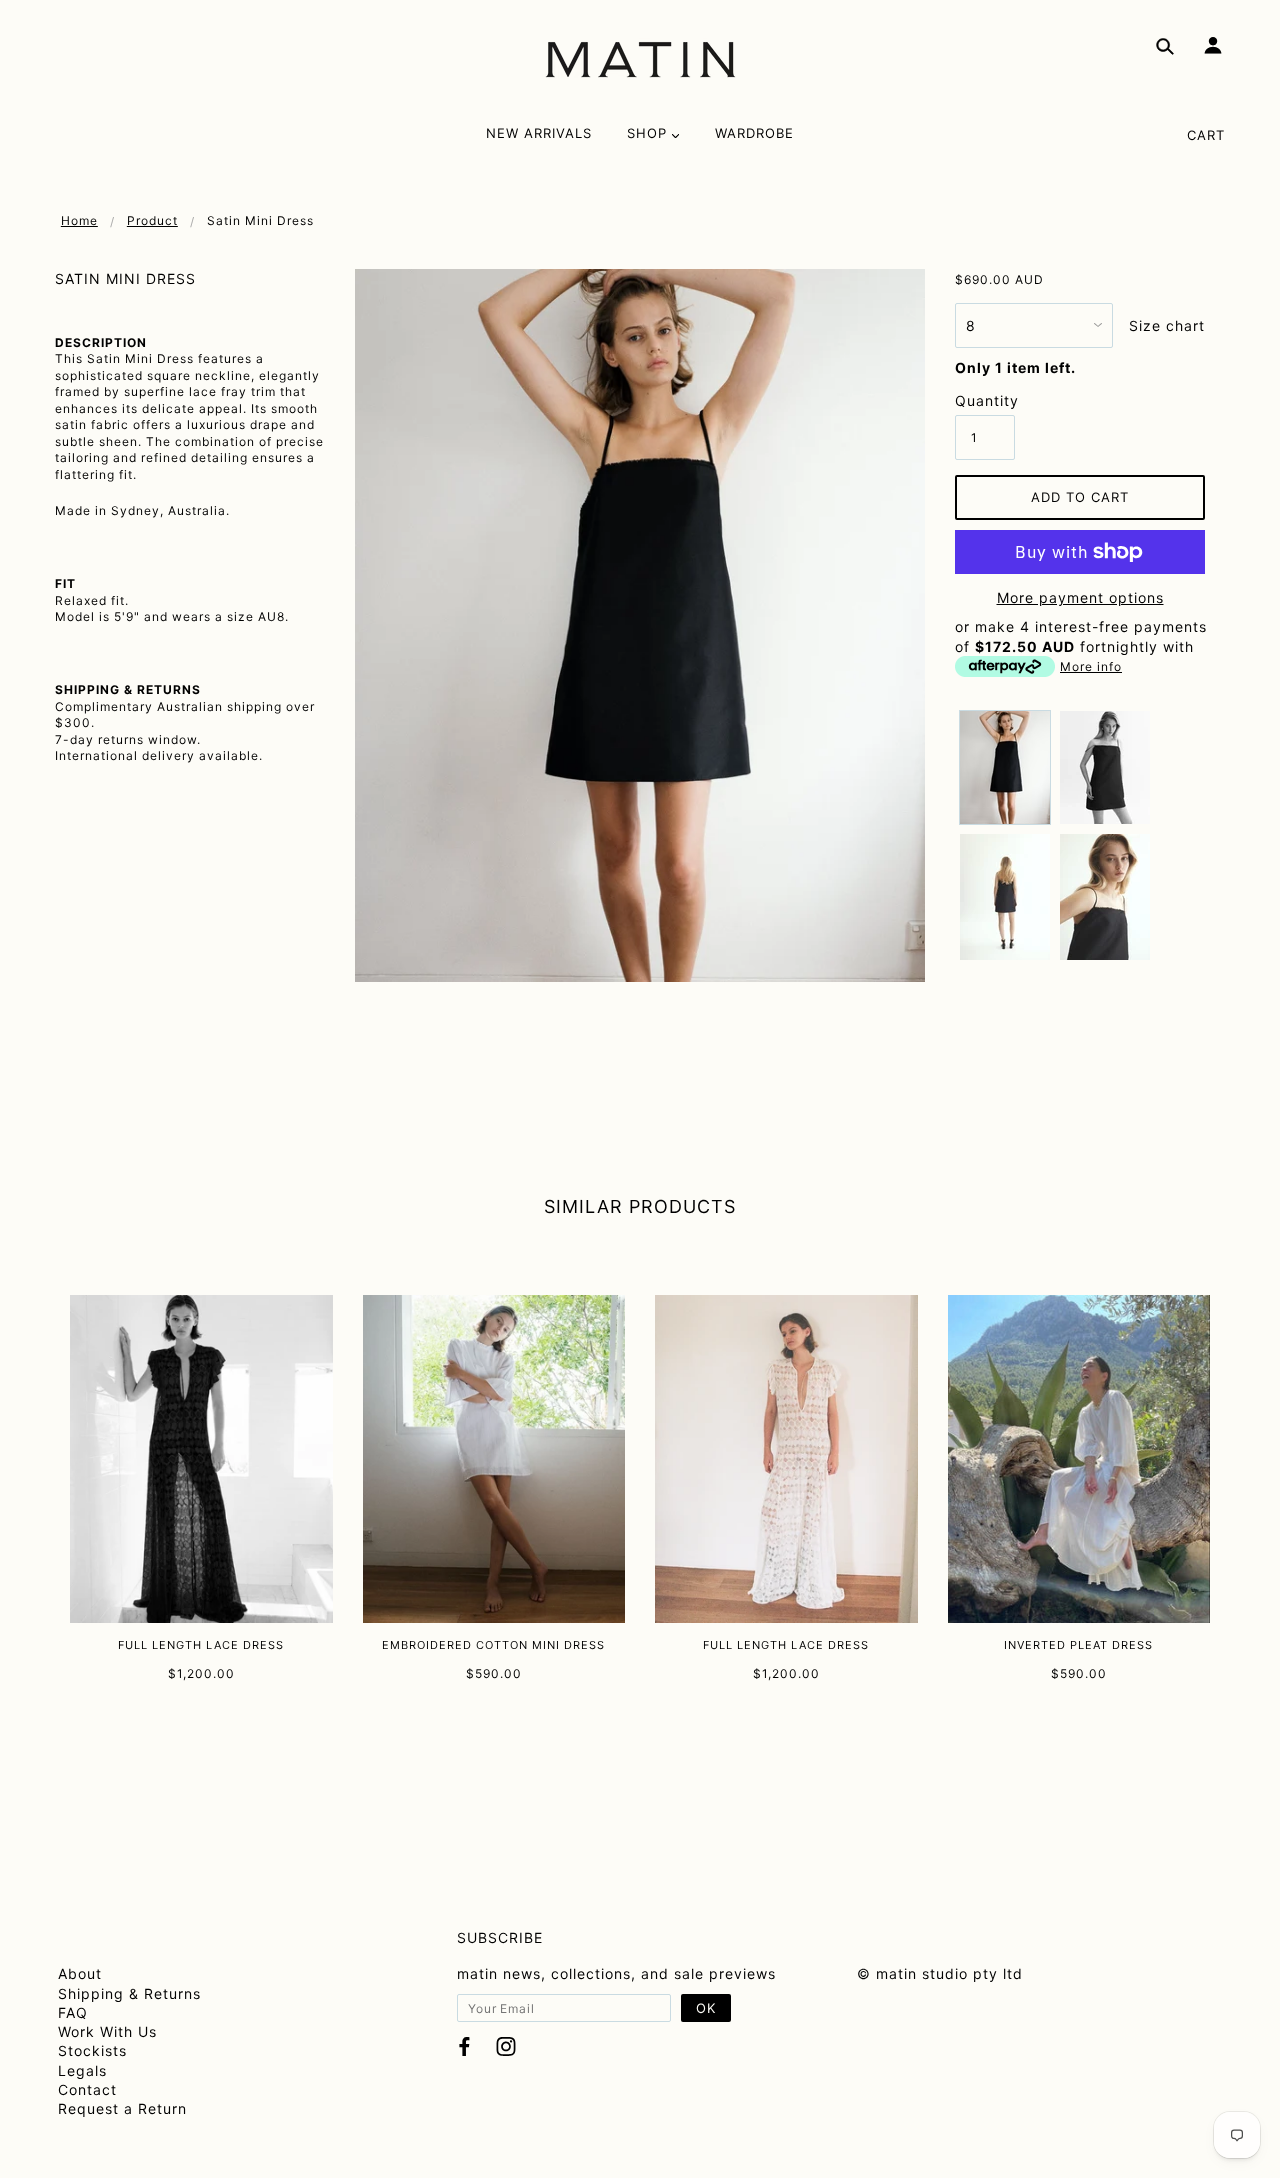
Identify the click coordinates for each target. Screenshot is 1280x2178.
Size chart (1167, 325)
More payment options (1080, 597)
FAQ (73, 2012)
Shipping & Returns (129, 1993)
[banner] (640, 60)
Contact (87, 2089)
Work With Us (107, 2031)
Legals (82, 2070)
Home (79, 220)
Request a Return (122, 2108)
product (152, 220)
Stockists (92, 2050)
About (80, 1973)
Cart (1206, 135)
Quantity (985, 400)
